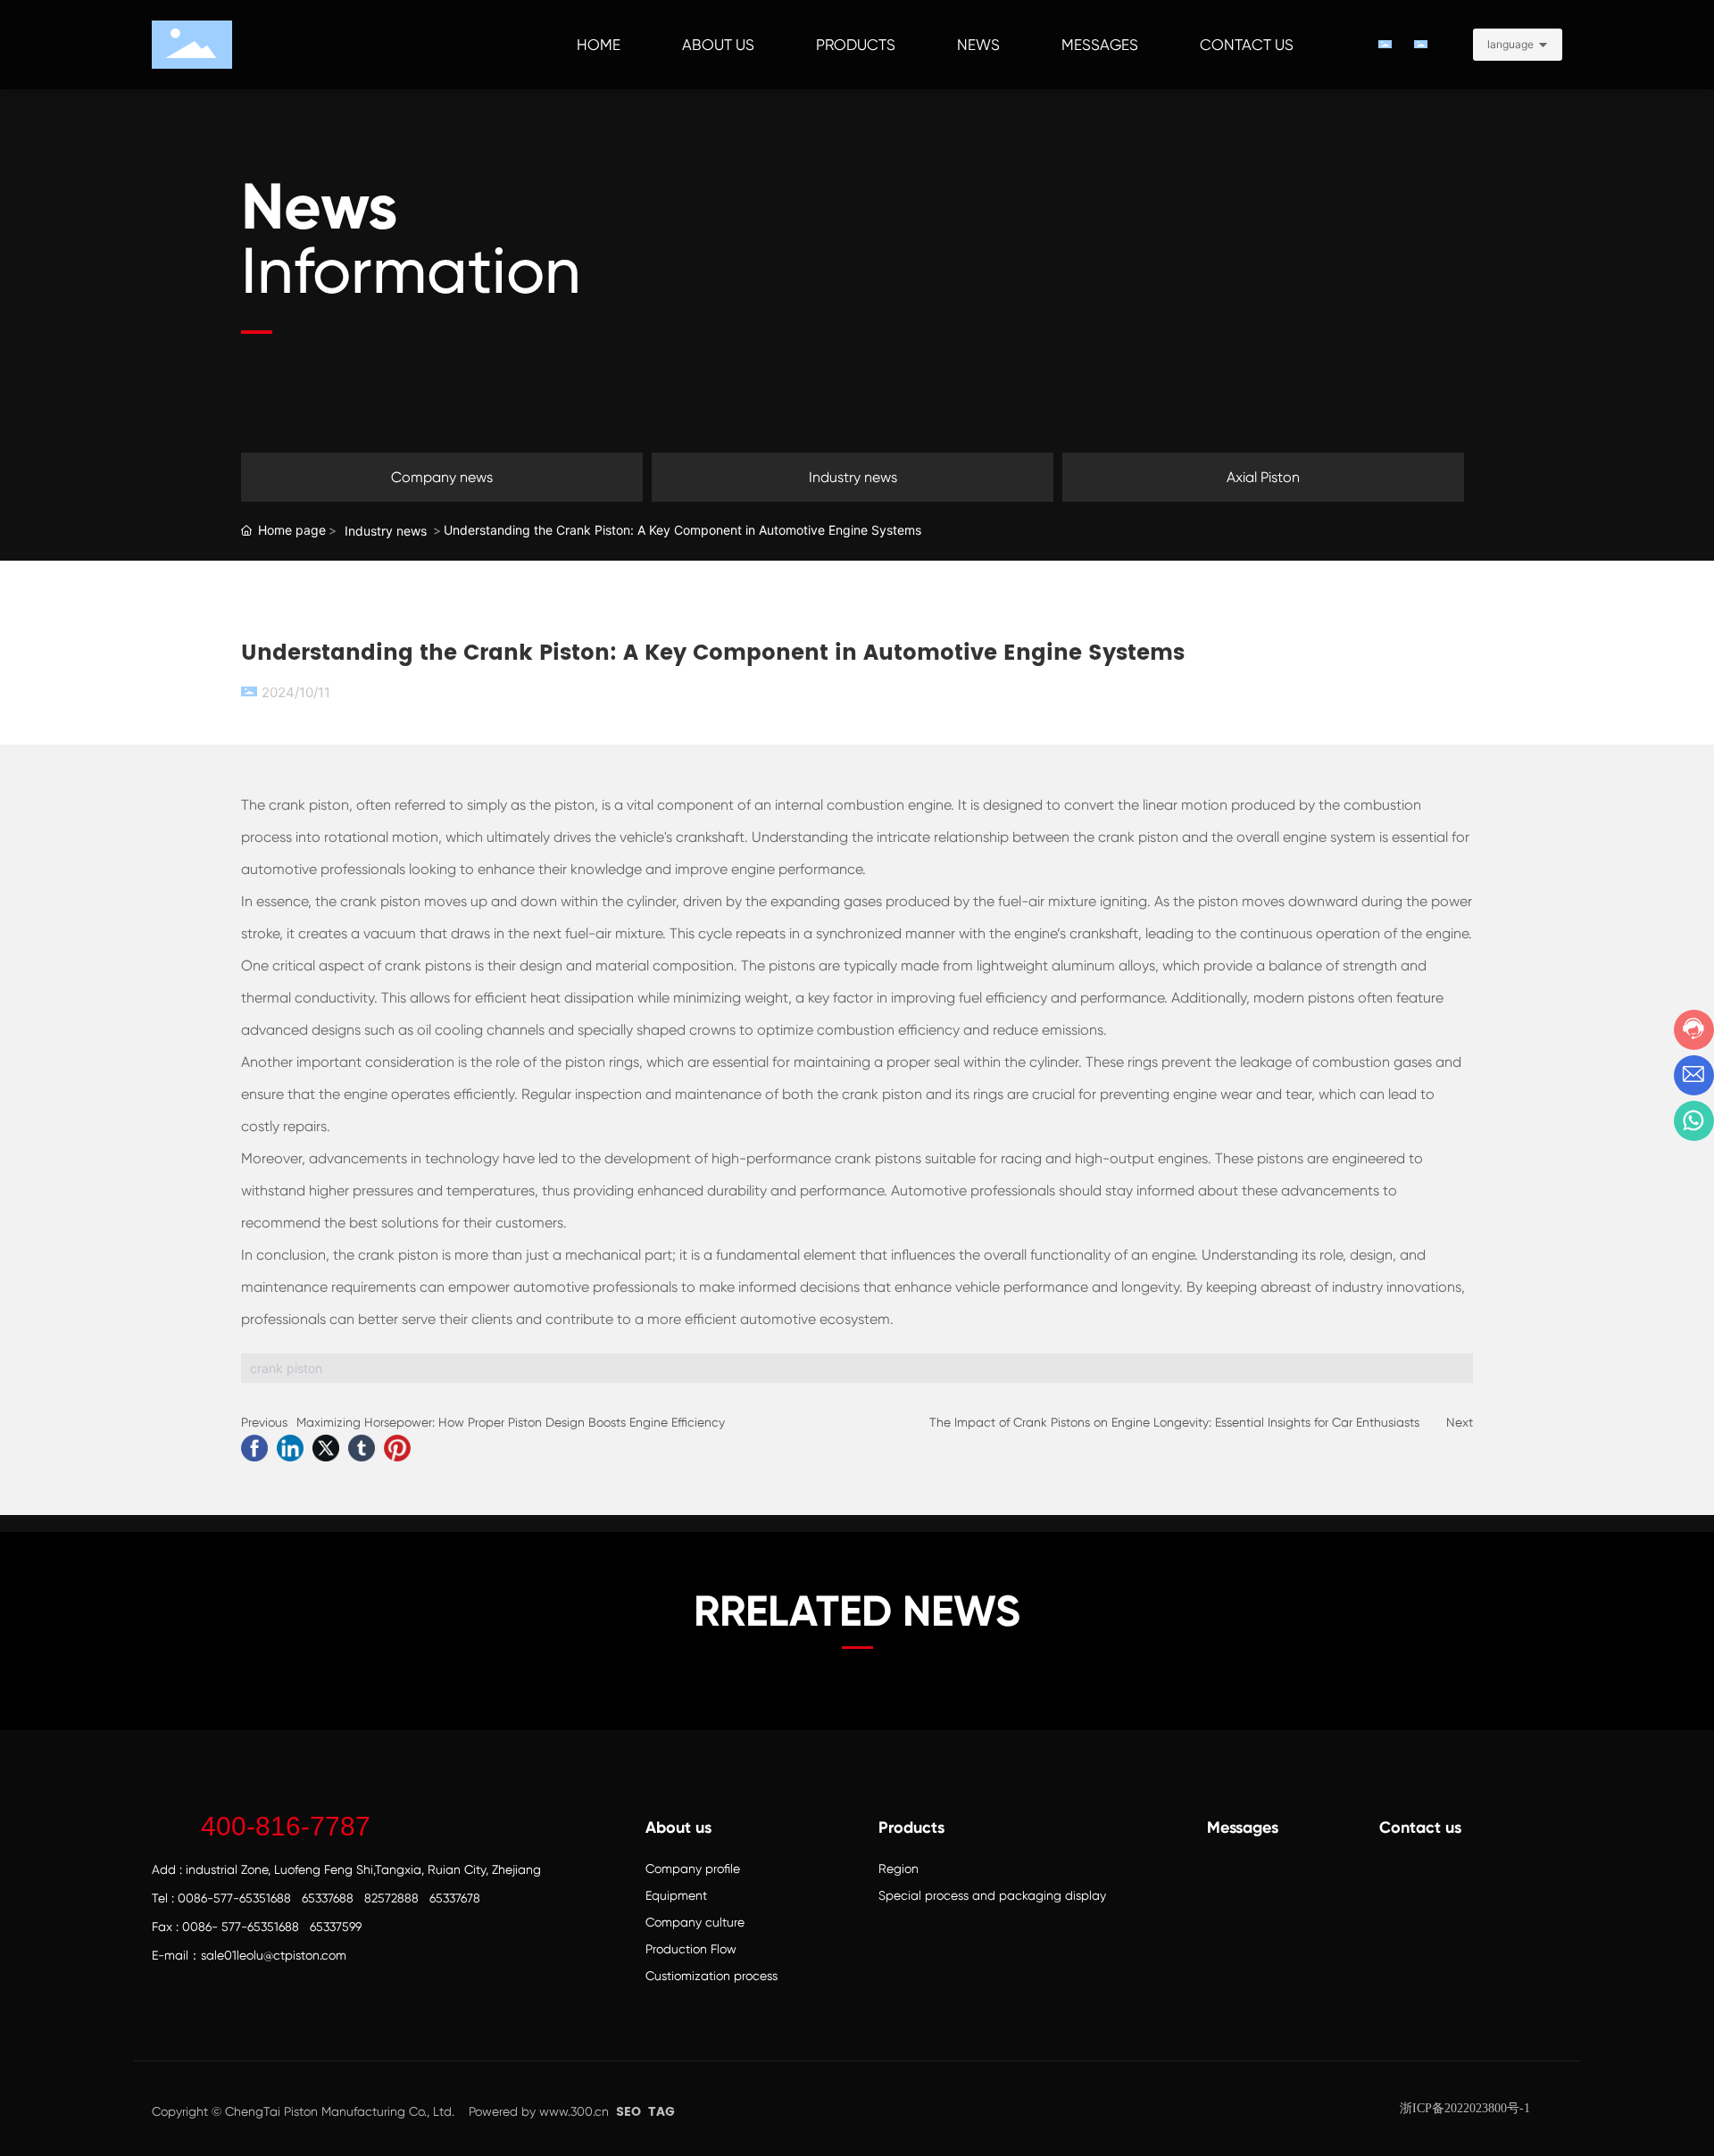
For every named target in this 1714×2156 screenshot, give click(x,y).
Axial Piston (1263, 477)
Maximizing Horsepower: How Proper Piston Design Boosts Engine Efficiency (511, 1422)
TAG (661, 2112)
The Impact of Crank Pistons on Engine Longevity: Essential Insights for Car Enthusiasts (1174, 1422)
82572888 (391, 1898)
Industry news (853, 477)
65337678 (455, 1898)
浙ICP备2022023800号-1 (1465, 2108)
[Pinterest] (397, 1448)
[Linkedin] (290, 1448)
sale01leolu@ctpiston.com (274, 1955)
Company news (442, 477)
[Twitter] (326, 1448)
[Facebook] (254, 1448)
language (1510, 44)
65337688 (328, 1898)
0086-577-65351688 (234, 1898)
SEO (628, 2112)
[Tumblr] (362, 1448)
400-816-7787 (286, 1826)
